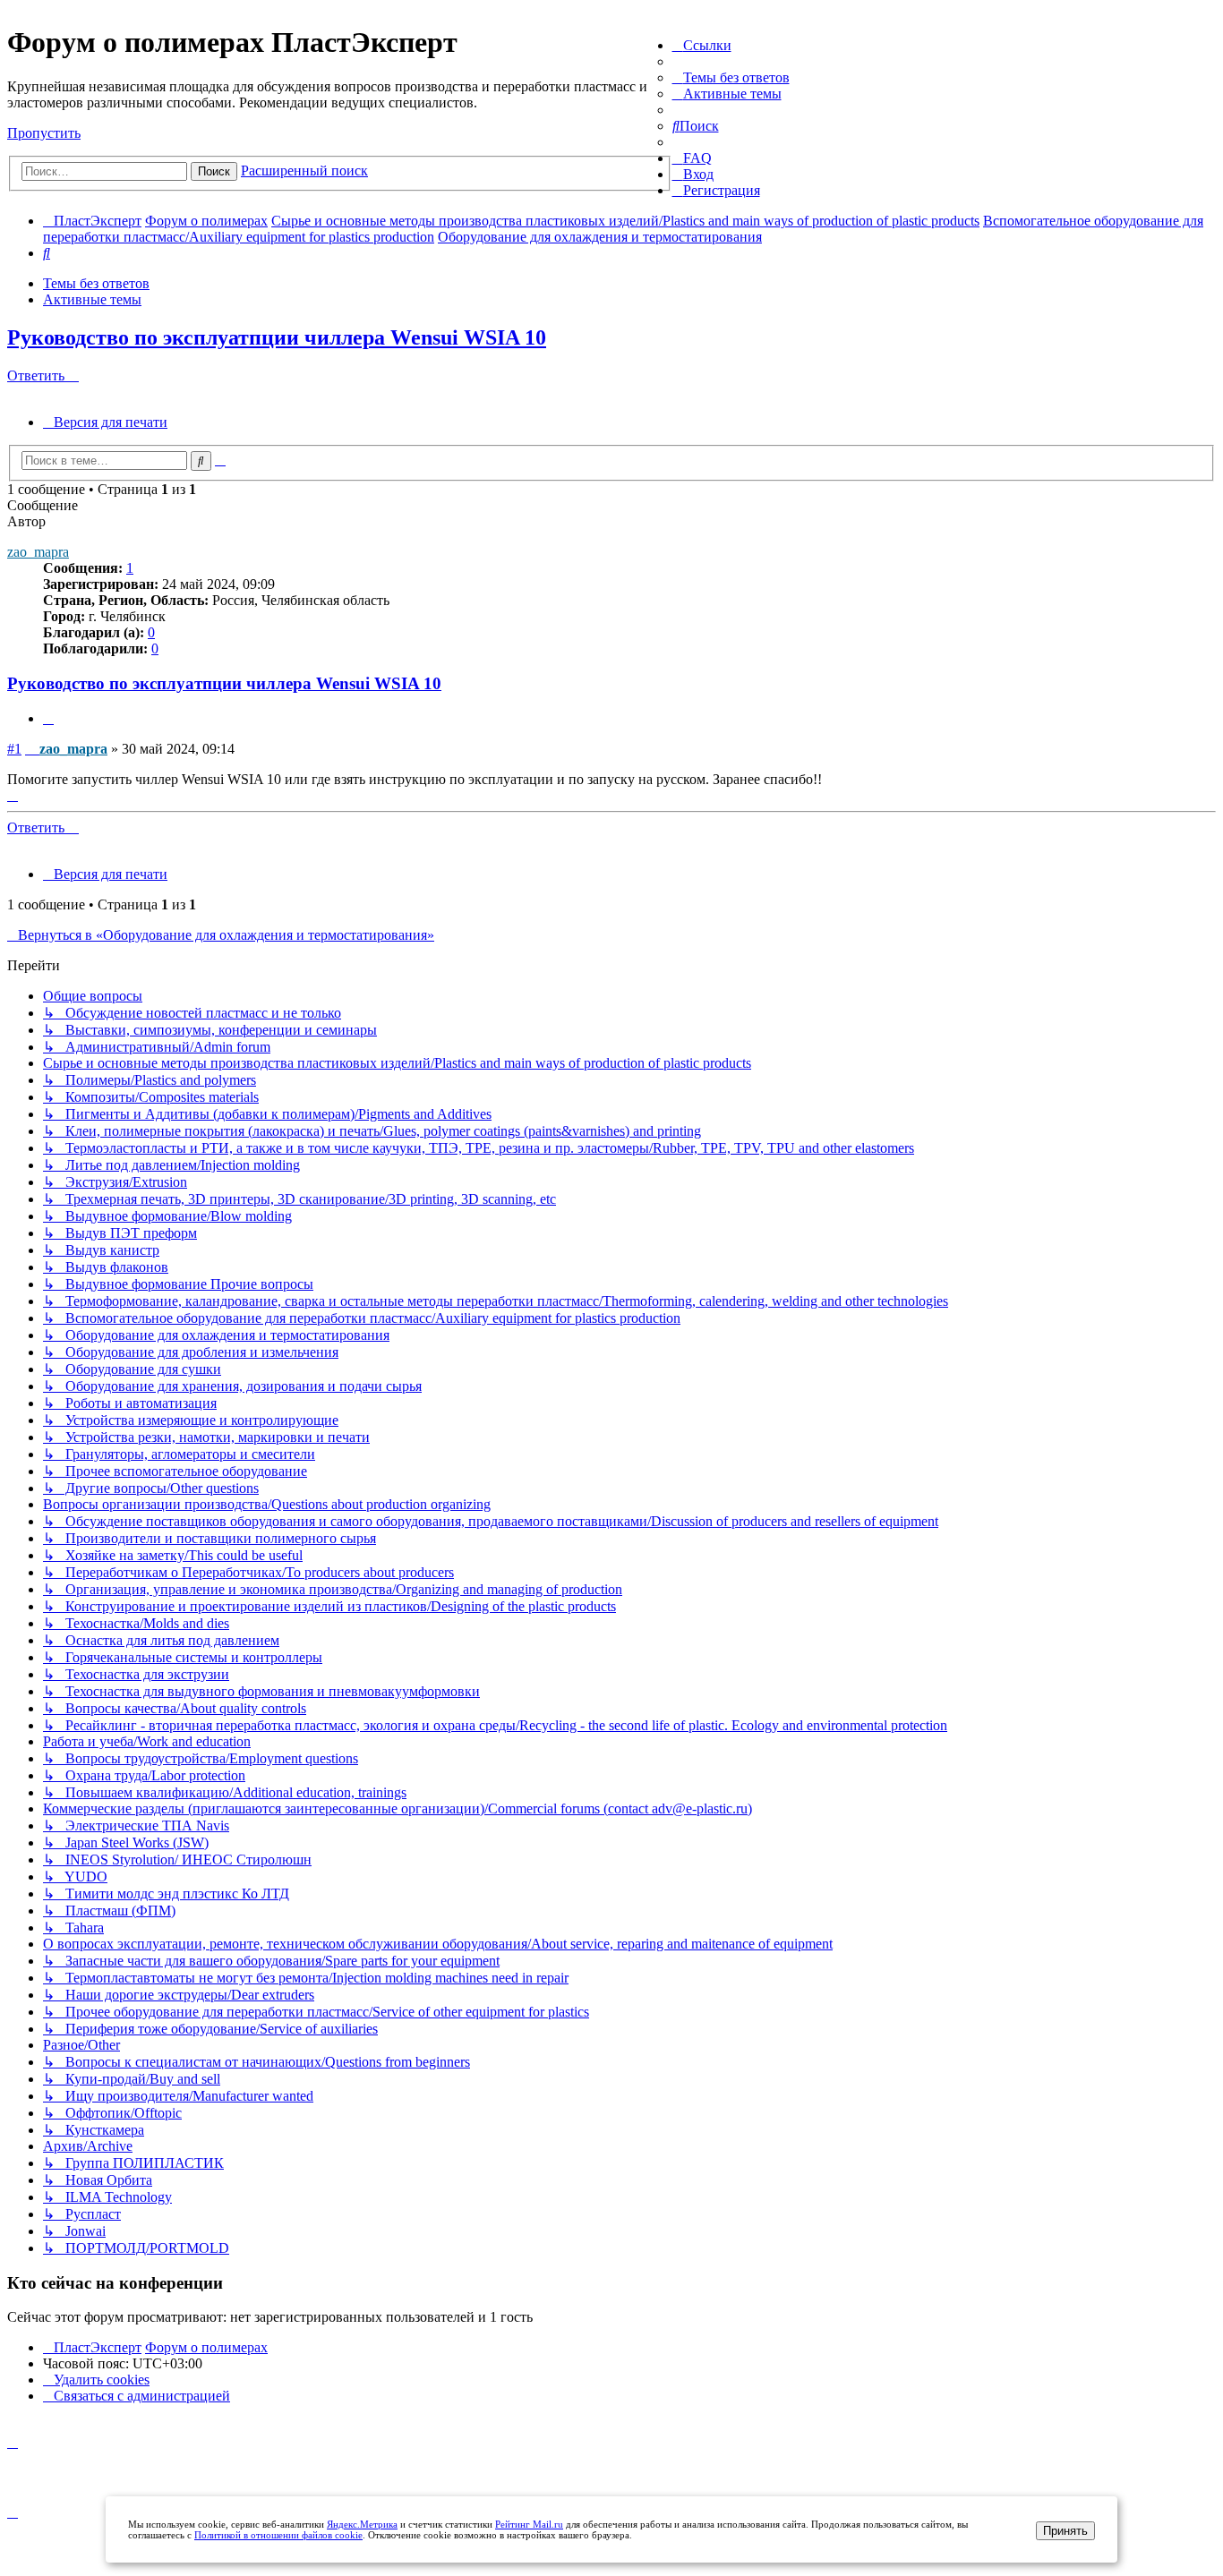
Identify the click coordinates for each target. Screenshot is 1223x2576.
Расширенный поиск (304, 171)
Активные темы (92, 299)
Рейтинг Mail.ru (529, 2524)
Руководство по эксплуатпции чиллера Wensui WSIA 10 (277, 337)
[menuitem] (731, 77)
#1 (14, 749)
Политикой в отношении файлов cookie (278, 2535)
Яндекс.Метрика (362, 2524)
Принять (1065, 2531)
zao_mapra (38, 552)
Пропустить (44, 133)
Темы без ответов (96, 283)
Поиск (214, 171)
